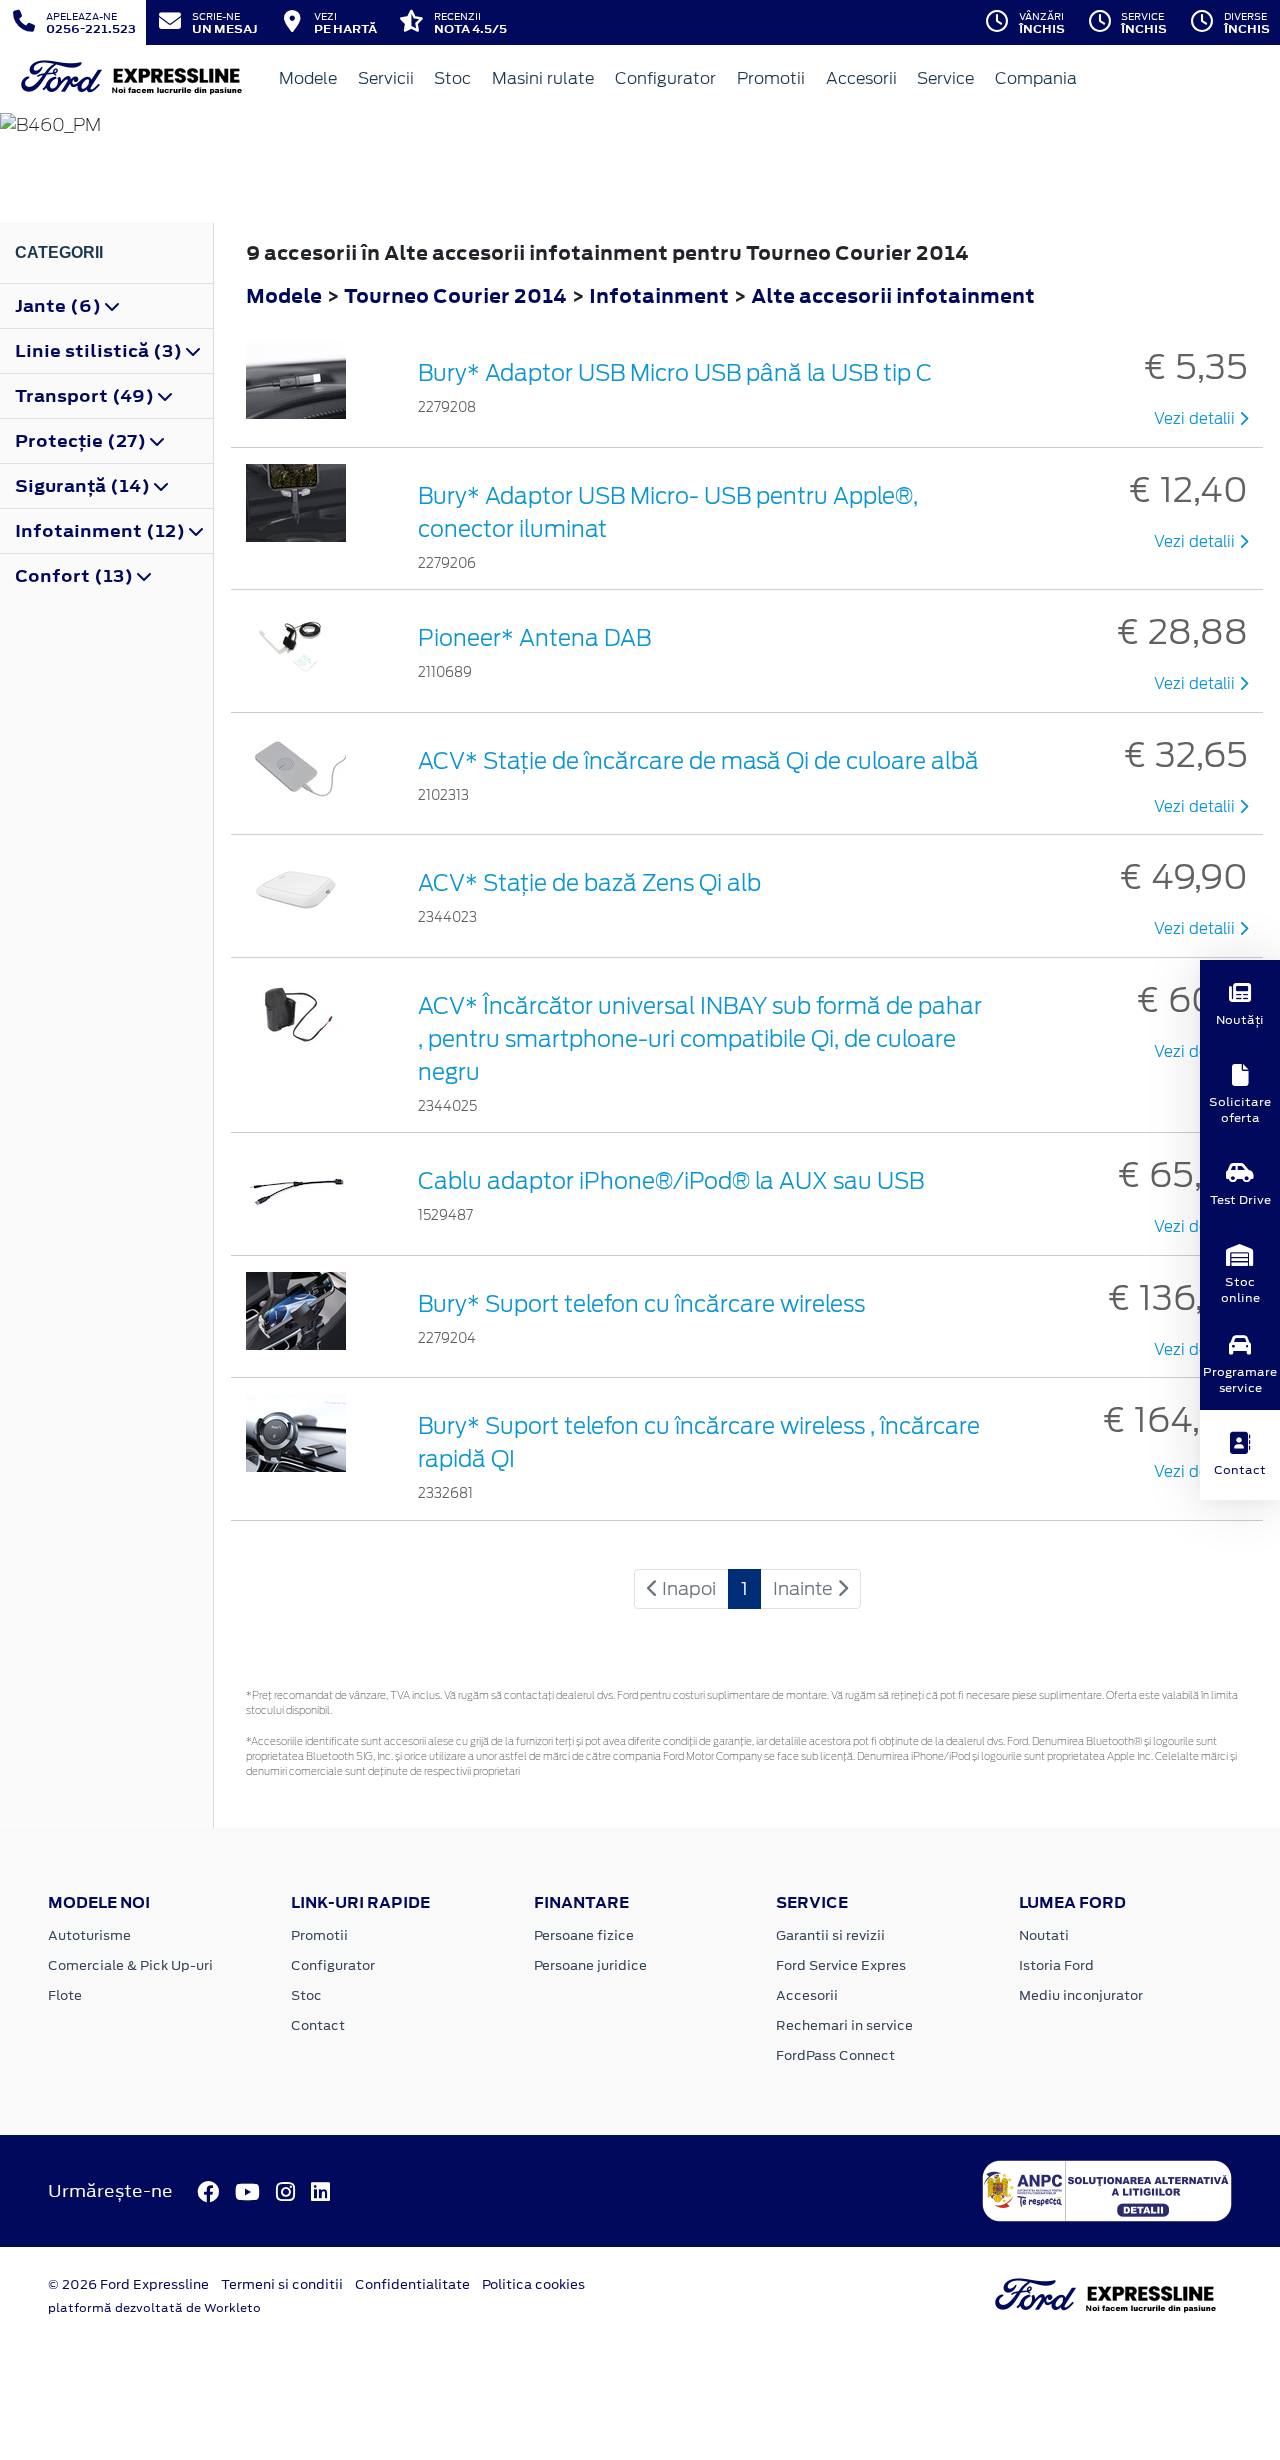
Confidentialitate (412, 2284)
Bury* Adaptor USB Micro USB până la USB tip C (675, 373)
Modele (308, 78)
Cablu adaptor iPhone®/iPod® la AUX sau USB (671, 1181)
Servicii (386, 78)
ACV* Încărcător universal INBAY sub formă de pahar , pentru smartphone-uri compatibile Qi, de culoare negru (700, 1039)
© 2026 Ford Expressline (128, 2284)
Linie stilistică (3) (100, 351)
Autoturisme (89, 1935)
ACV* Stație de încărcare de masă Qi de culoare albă (698, 761)
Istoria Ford (1056, 1965)
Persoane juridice (590, 1965)
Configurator (665, 78)
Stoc (452, 78)
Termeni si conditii (282, 2284)
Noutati (1044, 1935)
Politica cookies (533, 2284)
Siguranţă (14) (84, 486)
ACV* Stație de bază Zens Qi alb (589, 883)
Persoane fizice (584, 1935)
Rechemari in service (844, 2025)
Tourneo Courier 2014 (455, 295)
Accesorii (861, 78)
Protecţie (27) (82, 441)
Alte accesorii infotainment (893, 295)
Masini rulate (543, 78)
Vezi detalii (1196, 419)
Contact (318, 2025)
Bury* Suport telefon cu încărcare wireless (641, 1304)
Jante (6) (60, 306)
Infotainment (661, 295)
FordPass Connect (835, 2055)
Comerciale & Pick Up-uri (130, 1965)
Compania (1036, 78)
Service (945, 78)
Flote (65, 1995)
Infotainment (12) (102, 531)
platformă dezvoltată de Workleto (154, 2308)
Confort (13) (76, 576)
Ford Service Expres (841, 1965)
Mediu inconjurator (1081, 1995)
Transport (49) (86, 396)
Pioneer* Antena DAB (534, 638)
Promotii (771, 78)
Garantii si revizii (830, 1935)
